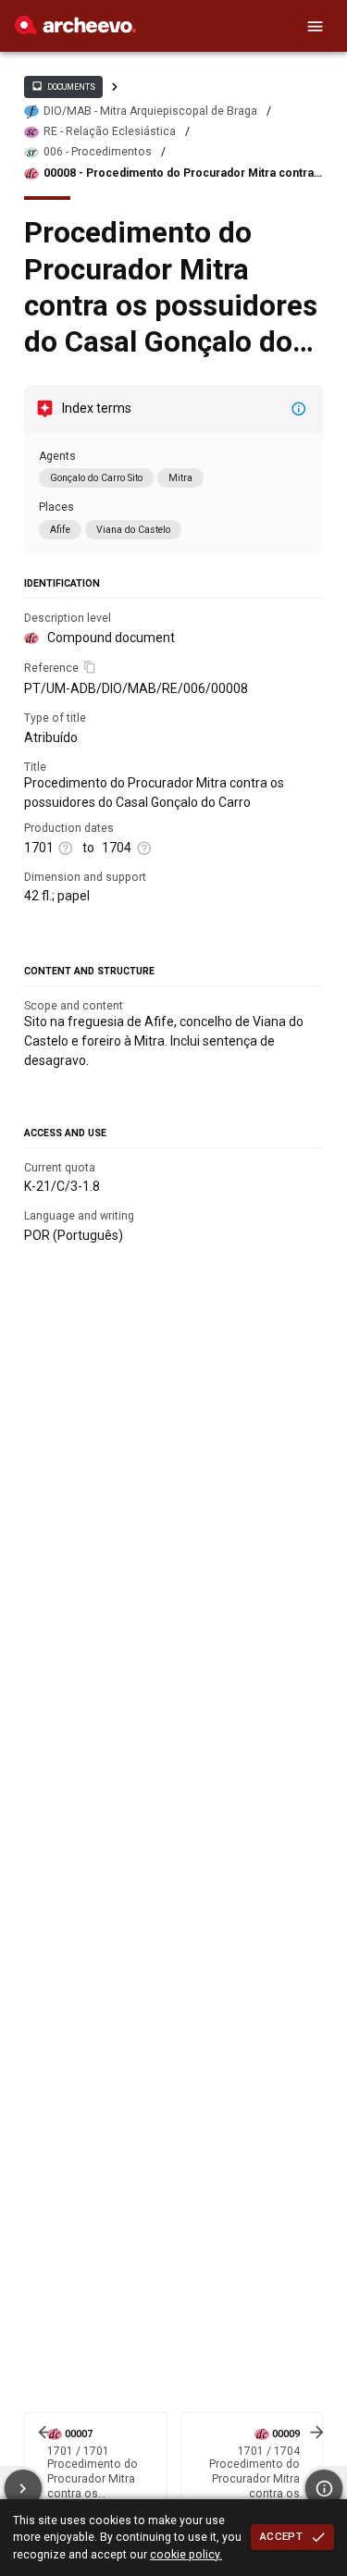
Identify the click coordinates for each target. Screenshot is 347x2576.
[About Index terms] (299, 409)
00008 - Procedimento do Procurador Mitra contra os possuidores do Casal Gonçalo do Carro (179, 173)
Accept (281, 2536)
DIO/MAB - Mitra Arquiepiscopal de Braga (150, 111)
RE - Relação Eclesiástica (110, 131)
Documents (63, 86)
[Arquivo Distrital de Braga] (75, 30)
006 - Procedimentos (98, 152)
